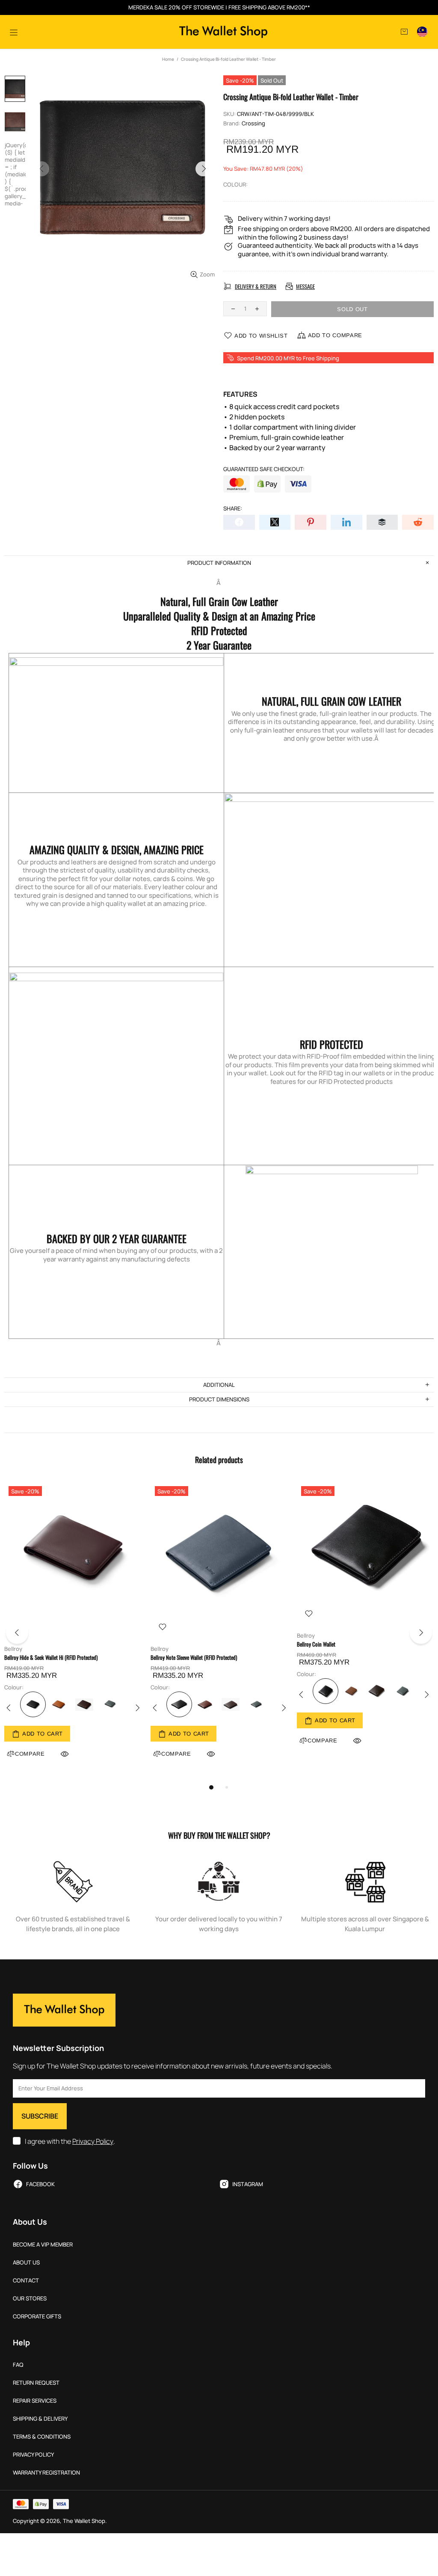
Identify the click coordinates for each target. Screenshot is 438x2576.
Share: (233, 509)
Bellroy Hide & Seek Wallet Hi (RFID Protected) (51, 1657)
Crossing (253, 123)
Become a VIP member (43, 2245)
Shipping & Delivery (40, 2419)
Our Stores (30, 2299)
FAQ (18, 2365)
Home (168, 59)
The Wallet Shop (223, 32)
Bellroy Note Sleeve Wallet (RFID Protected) (194, 1657)
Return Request (36, 2383)
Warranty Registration (46, 2473)
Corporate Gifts (37, 2316)
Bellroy (13, 1649)
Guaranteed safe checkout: (264, 469)
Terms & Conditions (42, 2437)
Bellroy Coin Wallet (316, 1644)
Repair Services (35, 2401)
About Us (26, 2263)
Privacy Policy (93, 2141)
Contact (26, 2281)
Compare (176, 1754)
